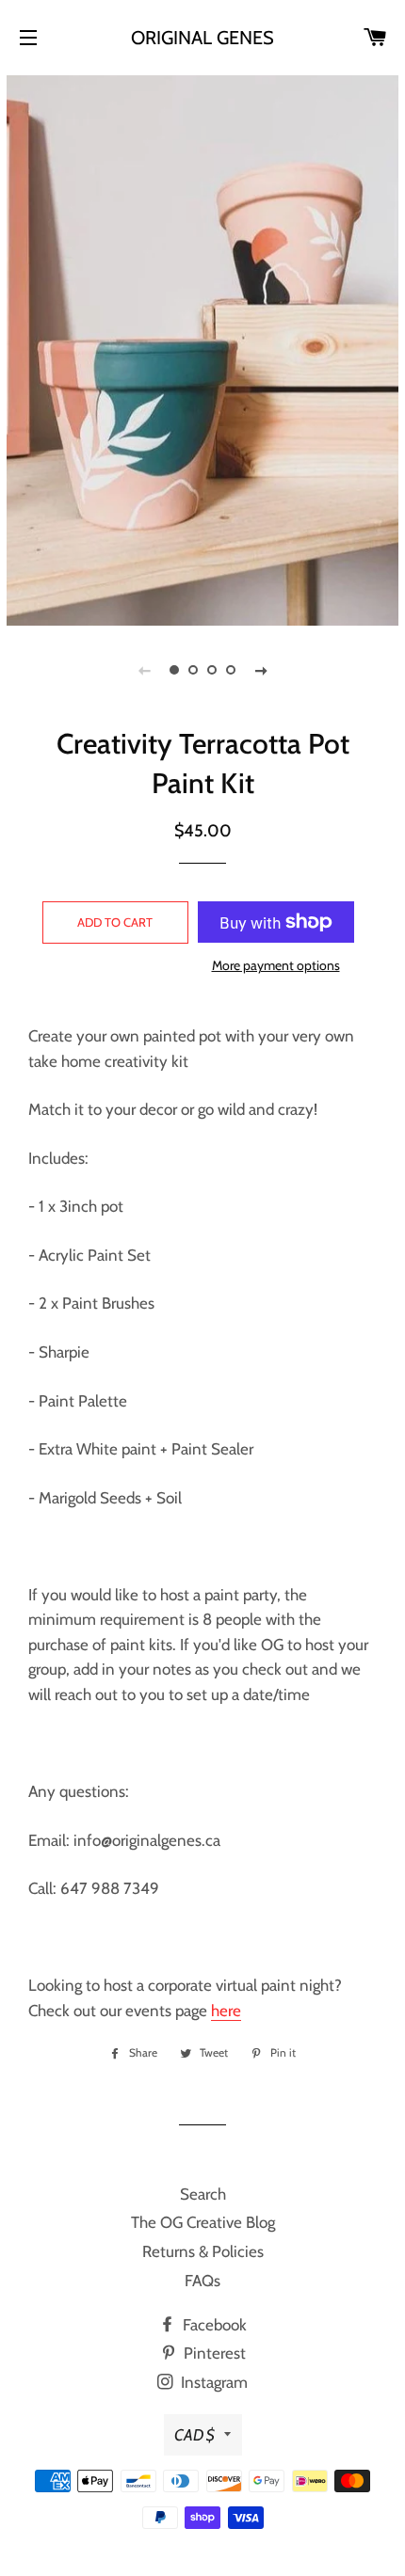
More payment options (276, 965)
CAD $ (194, 2435)
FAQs (202, 2281)
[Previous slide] (144, 670)
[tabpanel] (202, 348)
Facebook (213, 2325)
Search (203, 2194)
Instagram (212, 2382)
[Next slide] (261, 670)
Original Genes (202, 38)
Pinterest (213, 2353)
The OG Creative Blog (203, 2222)
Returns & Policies (203, 2251)
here (226, 2011)
